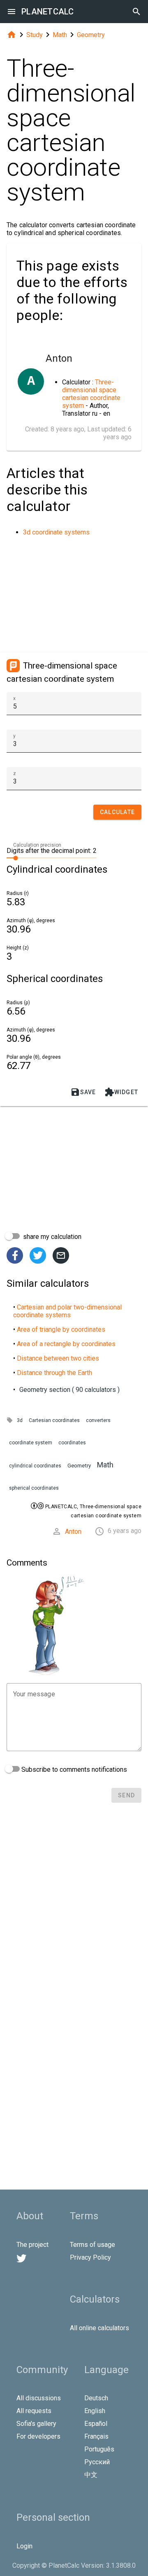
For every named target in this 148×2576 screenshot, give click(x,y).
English (95, 2411)
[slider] (52, 857)
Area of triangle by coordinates (61, 1329)
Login (24, 2546)
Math (60, 35)
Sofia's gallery (36, 2424)
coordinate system (31, 1443)
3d (20, 1420)
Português (99, 2449)
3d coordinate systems (56, 532)
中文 (91, 2475)
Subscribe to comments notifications (73, 1770)
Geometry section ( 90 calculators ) (69, 1390)
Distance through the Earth (54, 1373)
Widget (121, 1092)
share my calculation (51, 1237)
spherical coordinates (34, 1488)
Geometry (91, 35)
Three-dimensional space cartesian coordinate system (91, 394)
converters (98, 1420)
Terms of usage (92, 2245)
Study (35, 35)
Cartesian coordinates (54, 1420)
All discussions (39, 2398)
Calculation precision (37, 845)
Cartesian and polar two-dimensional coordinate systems (67, 1311)
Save (83, 1092)
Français (96, 2436)
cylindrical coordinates (35, 1466)
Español (96, 2424)
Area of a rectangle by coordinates (66, 1344)
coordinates (72, 1443)
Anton (73, 1532)
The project (32, 2245)
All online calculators (99, 2328)
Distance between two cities (58, 1358)
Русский (97, 2462)
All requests (34, 2411)
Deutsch (96, 2398)
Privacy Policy (90, 2257)
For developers (38, 2436)
